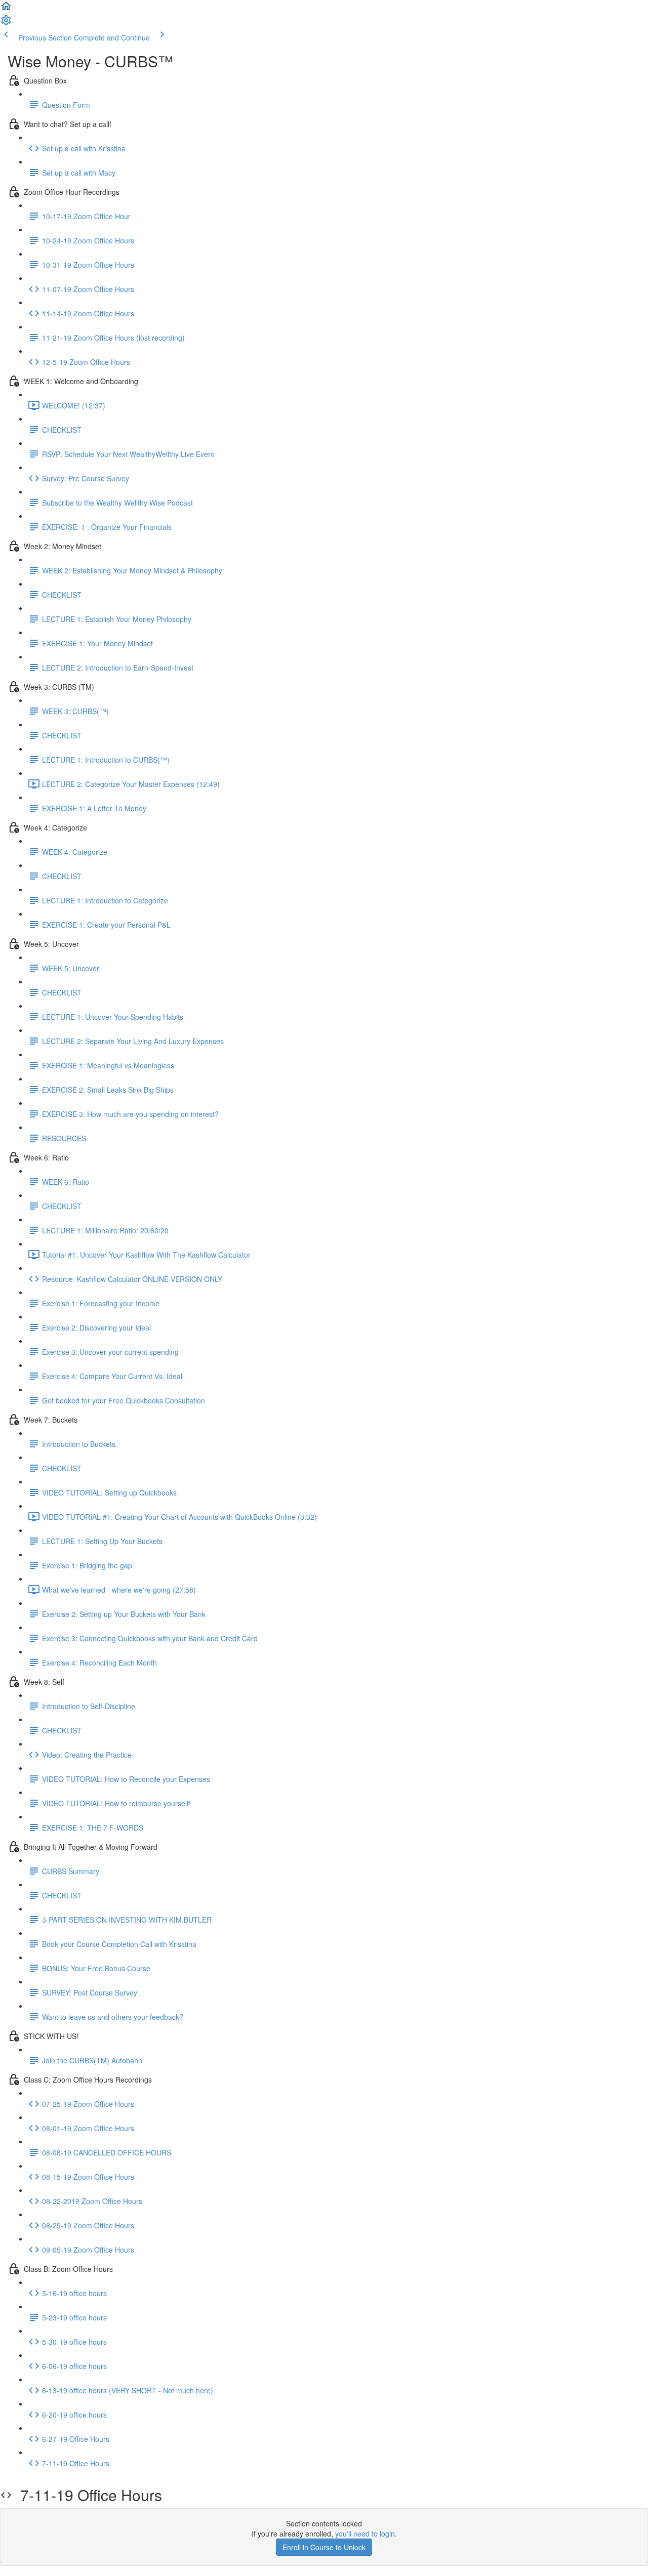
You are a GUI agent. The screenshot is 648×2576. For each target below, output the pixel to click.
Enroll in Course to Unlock (324, 2547)
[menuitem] (6, 23)
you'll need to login (365, 2533)
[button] (6, 9)
